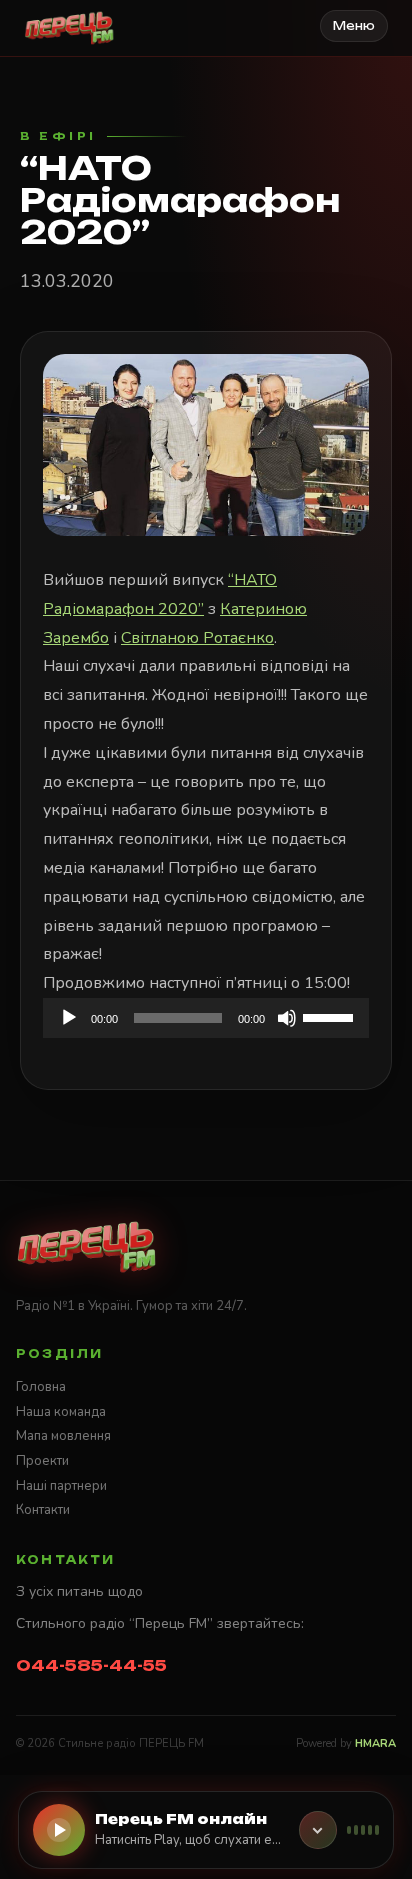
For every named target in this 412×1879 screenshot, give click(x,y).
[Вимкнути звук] (287, 1018)
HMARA (375, 1743)
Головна (41, 1387)
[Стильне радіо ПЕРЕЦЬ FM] (69, 28)
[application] (206, 1018)
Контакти (43, 1510)
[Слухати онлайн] (59, 1830)
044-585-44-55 (91, 1665)
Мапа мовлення (63, 1436)
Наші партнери (61, 1486)
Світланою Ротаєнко (197, 638)
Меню (354, 26)
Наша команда (61, 1412)
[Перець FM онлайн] (318, 1830)
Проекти (42, 1461)
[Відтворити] (69, 1018)
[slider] (331, 1016)
